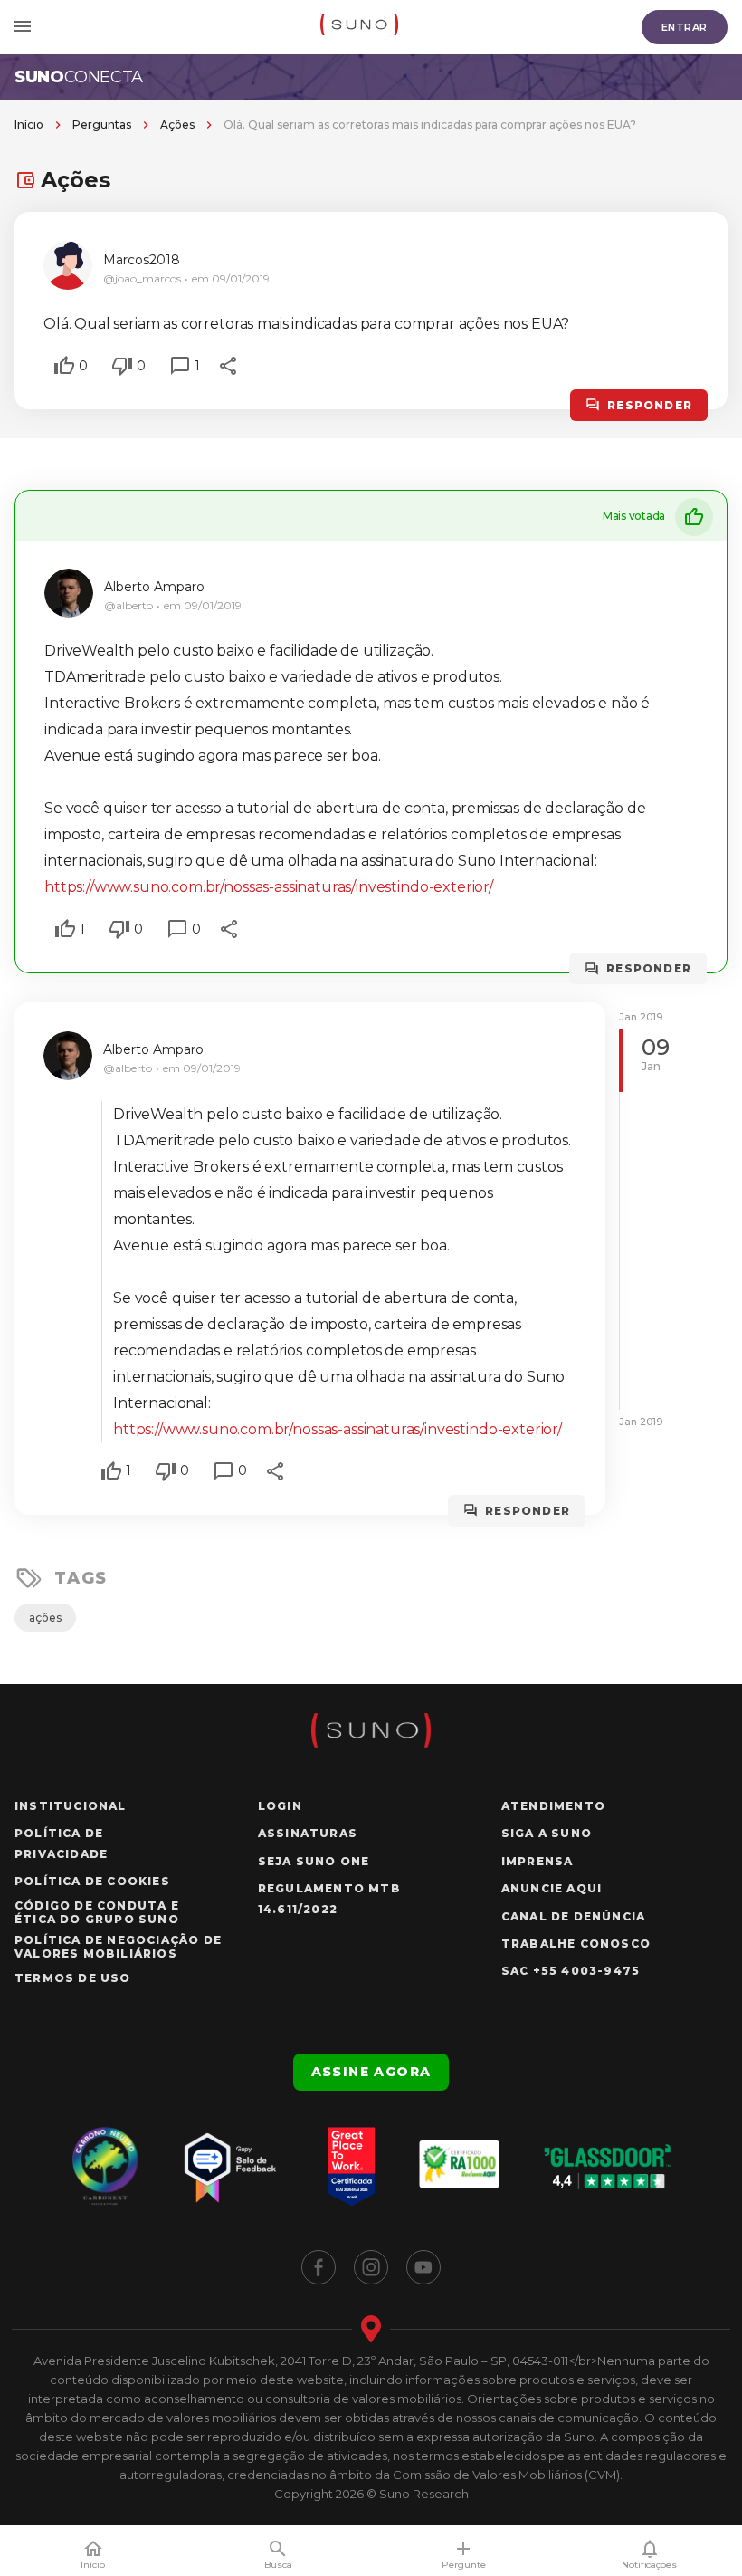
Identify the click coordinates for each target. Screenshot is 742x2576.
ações (45, 1618)
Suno (79, 77)
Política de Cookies (92, 1881)
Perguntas (102, 124)
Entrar (685, 27)
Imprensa (537, 1861)
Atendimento (553, 1806)
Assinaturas (308, 1833)
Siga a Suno (547, 1833)
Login (280, 1806)
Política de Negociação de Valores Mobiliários (118, 1947)
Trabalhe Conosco (576, 1944)
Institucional (71, 1806)
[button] (64, 366)
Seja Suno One (314, 1861)
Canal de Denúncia (573, 1916)
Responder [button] (650, 405)
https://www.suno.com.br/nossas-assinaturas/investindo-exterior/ (269, 887)
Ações (177, 124)
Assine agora (371, 2072)
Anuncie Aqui (552, 1888)
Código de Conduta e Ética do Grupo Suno (97, 1912)
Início (29, 124)
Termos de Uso (73, 1978)
